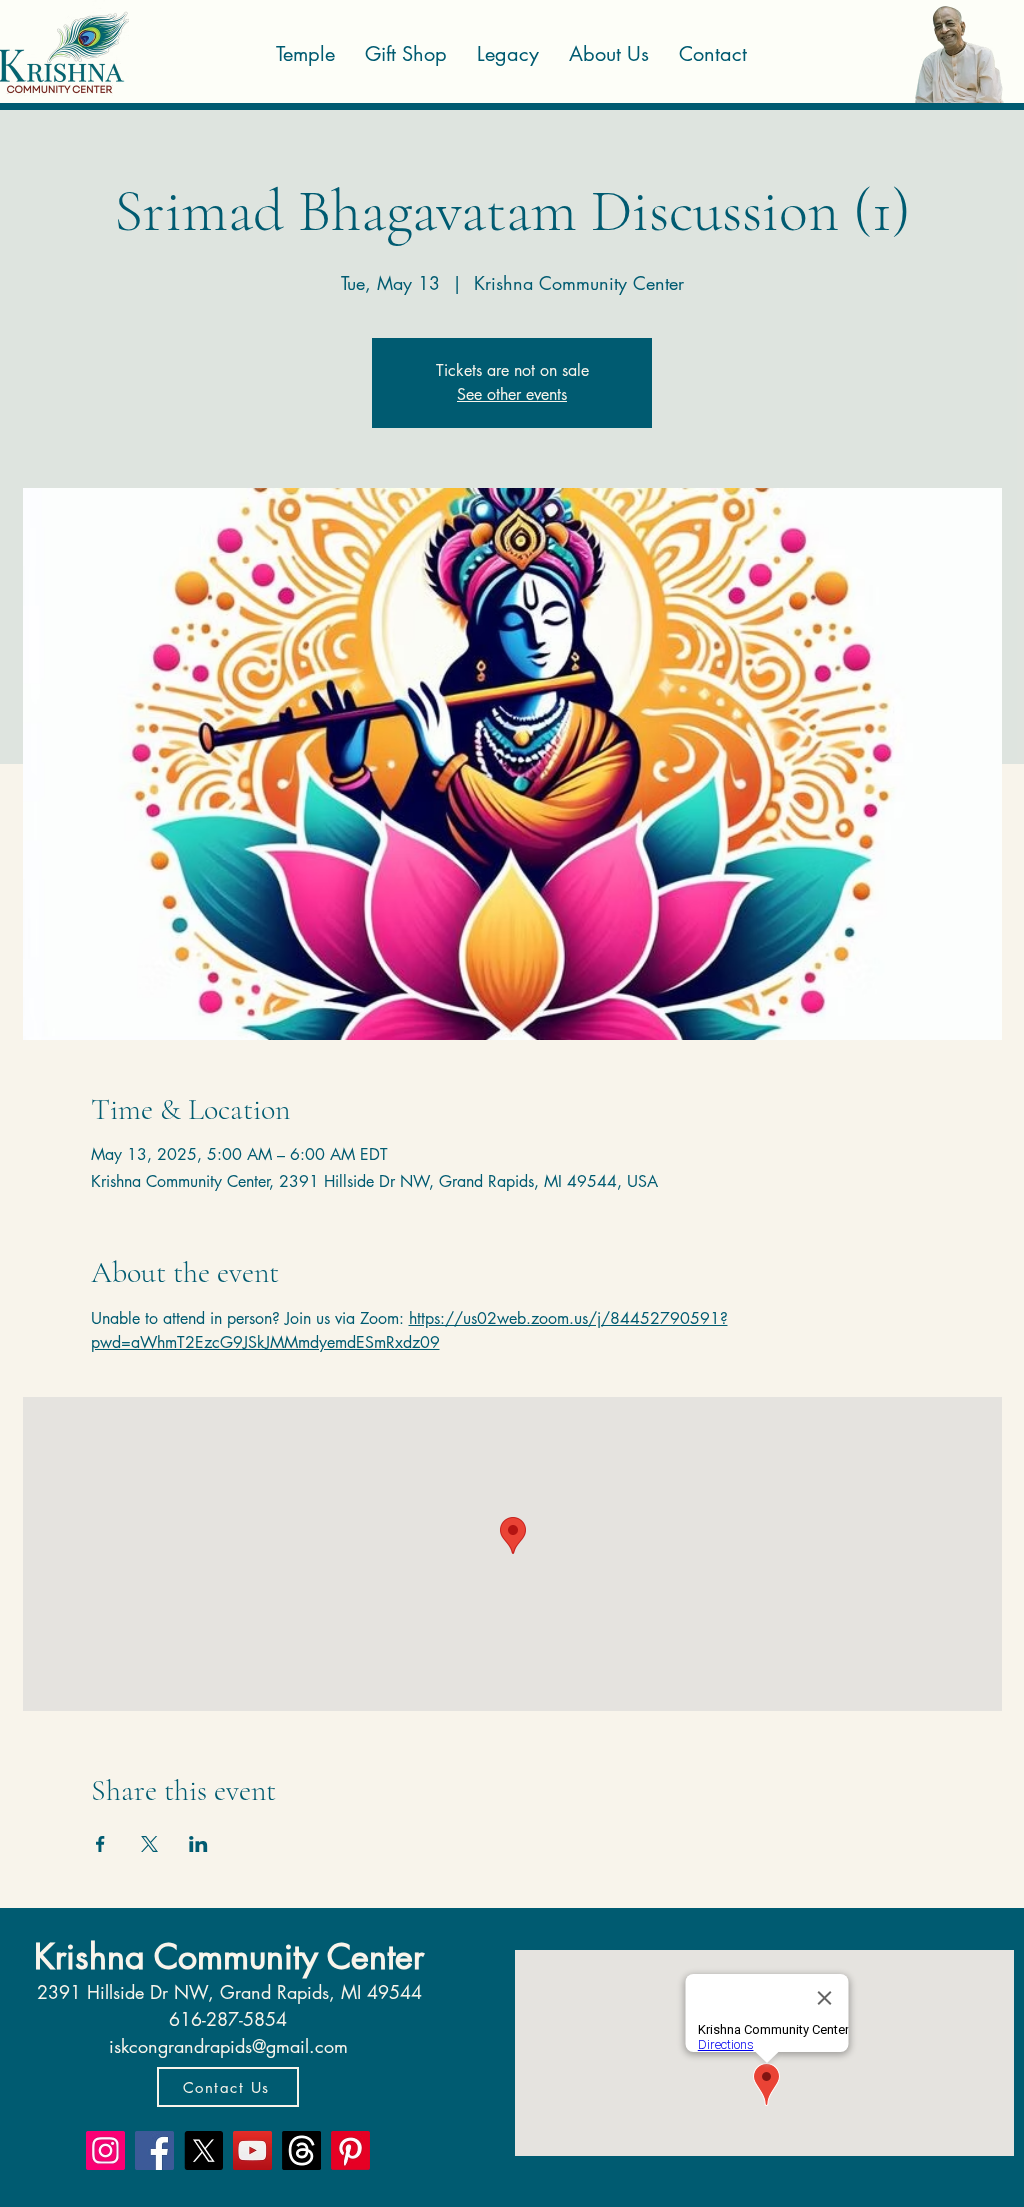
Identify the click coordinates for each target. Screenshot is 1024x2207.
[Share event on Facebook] (100, 1844)
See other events (512, 394)
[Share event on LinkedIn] (198, 1844)
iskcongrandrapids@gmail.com (228, 2046)
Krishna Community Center (229, 1956)
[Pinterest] (350, 2150)
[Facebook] (154, 2150)
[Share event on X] (149, 1844)
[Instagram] (105, 2150)
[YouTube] (252, 2150)
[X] (203, 2150)
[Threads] (301, 2150)
